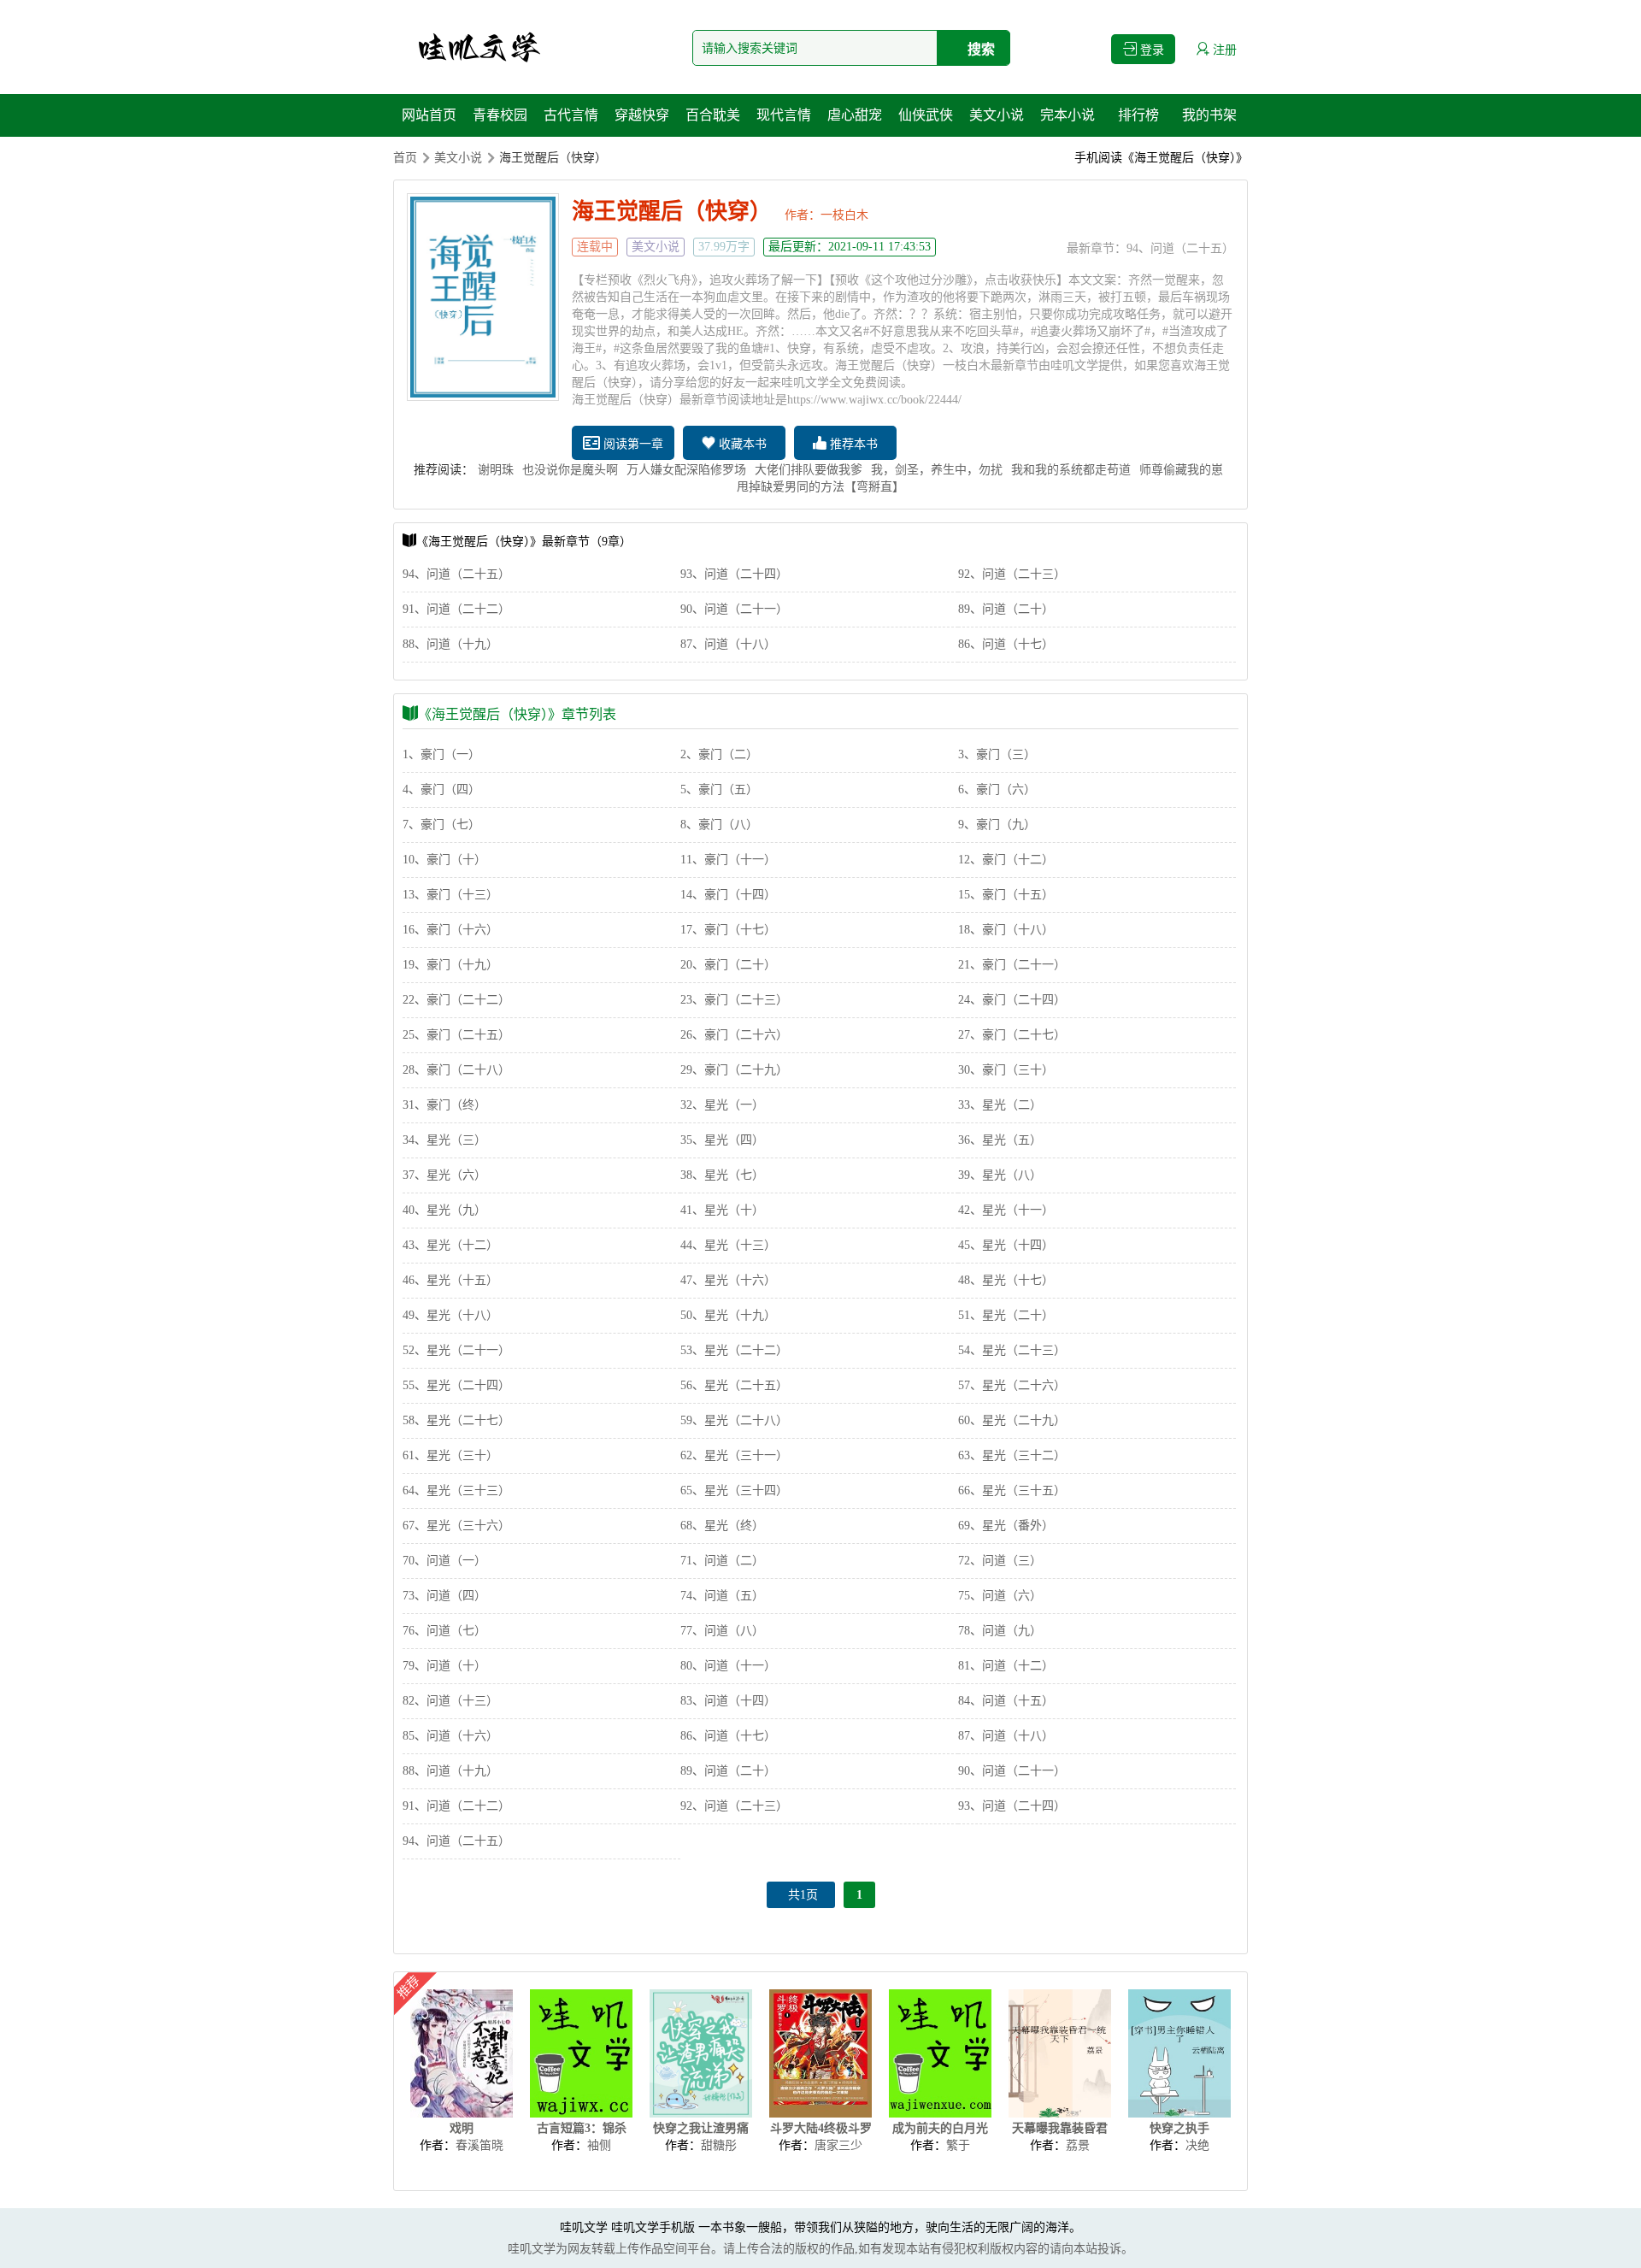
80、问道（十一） (728, 1666)
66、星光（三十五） (1012, 1490)
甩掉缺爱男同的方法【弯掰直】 (820, 487)
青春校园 (500, 115)
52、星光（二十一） (456, 1350)
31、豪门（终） (444, 1105)
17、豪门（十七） (728, 930)
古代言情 (571, 115)
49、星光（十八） (450, 1315)
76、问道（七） (444, 1631)
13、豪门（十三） (450, 895)
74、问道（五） (722, 1596)
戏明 (462, 2128)
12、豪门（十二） (1006, 860)
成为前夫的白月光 (940, 2128)
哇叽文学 (584, 2227)
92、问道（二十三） (1012, 574)
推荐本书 (852, 444)
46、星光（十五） (450, 1280)
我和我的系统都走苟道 (1071, 470)
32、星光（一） (722, 1105)
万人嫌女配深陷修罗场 (686, 470)
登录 (1150, 50)
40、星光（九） (444, 1210)
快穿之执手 (1179, 2128)
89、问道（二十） (1006, 609)
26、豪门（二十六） (734, 1035)
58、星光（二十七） (456, 1420)
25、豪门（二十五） (456, 1035)
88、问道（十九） (450, 644)
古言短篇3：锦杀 (582, 2128)
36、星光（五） (1000, 1140)
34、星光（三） (444, 1140)
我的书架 (1209, 115)
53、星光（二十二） (734, 1350)
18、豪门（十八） (1006, 930)
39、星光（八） (1000, 1175)
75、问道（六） (1000, 1596)
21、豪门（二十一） (1012, 965)
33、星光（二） (1000, 1105)
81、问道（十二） (1006, 1666)
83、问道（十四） (728, 1701)
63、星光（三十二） (1012, 1455)
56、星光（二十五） (734, 1385)
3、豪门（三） (997, 754)
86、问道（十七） (1006, 644)
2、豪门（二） (719, 754)
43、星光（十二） (450, 1245)
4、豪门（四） (441, 789)
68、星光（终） (722, 1526)
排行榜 (1138, 115)
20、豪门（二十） (728, 965)
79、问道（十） (444, 1666)
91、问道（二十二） (456, 609)
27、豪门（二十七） (1012, 1035)
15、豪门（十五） (1006, 895)
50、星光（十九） (728, 1315)
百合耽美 (713, 115)
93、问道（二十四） (734, 574)
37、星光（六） (444, 1175)
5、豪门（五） (719, 789)
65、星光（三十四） (734, 1490)
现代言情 (784, 115)
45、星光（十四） (1006, 1245)
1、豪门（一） (441, 754)
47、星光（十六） (728, 1280)
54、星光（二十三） (1012, 1350)
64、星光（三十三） (456, 1490)
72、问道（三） (1000, 1561)
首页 (405, 158)
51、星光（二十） (1006, 1315)
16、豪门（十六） (450, 930)
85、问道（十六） (450, 1736)
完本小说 (1068, 115)
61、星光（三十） (450, 1455)
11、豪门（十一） (728, 860)
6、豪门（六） (997, 789)
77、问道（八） (722, 1631)
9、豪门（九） (997, 825)
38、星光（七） (722, 1175)
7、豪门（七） (441, 825)
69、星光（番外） (1006, 1526)
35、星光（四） (722, 1140)
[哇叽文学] (479, 47)
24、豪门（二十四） (1012, 1000)
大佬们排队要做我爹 (809, 470)
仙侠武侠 (926, 115)
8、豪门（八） (719, 825)
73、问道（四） (444, 1596)
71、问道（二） (722, 1561)
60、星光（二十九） (1012, 1420)
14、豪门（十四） (728, 895)
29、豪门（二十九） (734, 1070)
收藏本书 (741, 444)
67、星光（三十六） (456, 1526)
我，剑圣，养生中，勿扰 (937, 470)
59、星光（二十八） (734, 1420)
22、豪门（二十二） (456, 1000)
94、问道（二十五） (1180, 248)
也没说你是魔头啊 (570, 470)
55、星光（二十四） (456, 1385)
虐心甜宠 (855, 115)
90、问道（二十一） (734, 609)
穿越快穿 (642, 115)
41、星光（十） (722, 1210)
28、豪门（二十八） (456, 1070)
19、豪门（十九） (450, 965)
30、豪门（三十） (1006, 1070)
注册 (1223, 50)
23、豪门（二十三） (734, 1000)
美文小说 (997, 115)
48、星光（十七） (1006, 1280)
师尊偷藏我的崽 (1181, 470)
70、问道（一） (444, 1561)
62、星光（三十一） (734, 1455)
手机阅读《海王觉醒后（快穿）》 (1161, 158)
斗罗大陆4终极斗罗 (821, 2128)
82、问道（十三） (450, 1701)
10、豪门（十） (444, 860)
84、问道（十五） (1006, 1701)
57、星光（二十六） (1012, 1385)
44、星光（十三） (728, 1245)
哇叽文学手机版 (653, 2227)
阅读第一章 (632, 444)
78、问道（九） (1000, 1631)
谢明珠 (496, 470)
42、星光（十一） (1006, 1210)
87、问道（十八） (728, 644)
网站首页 (429, 115)
